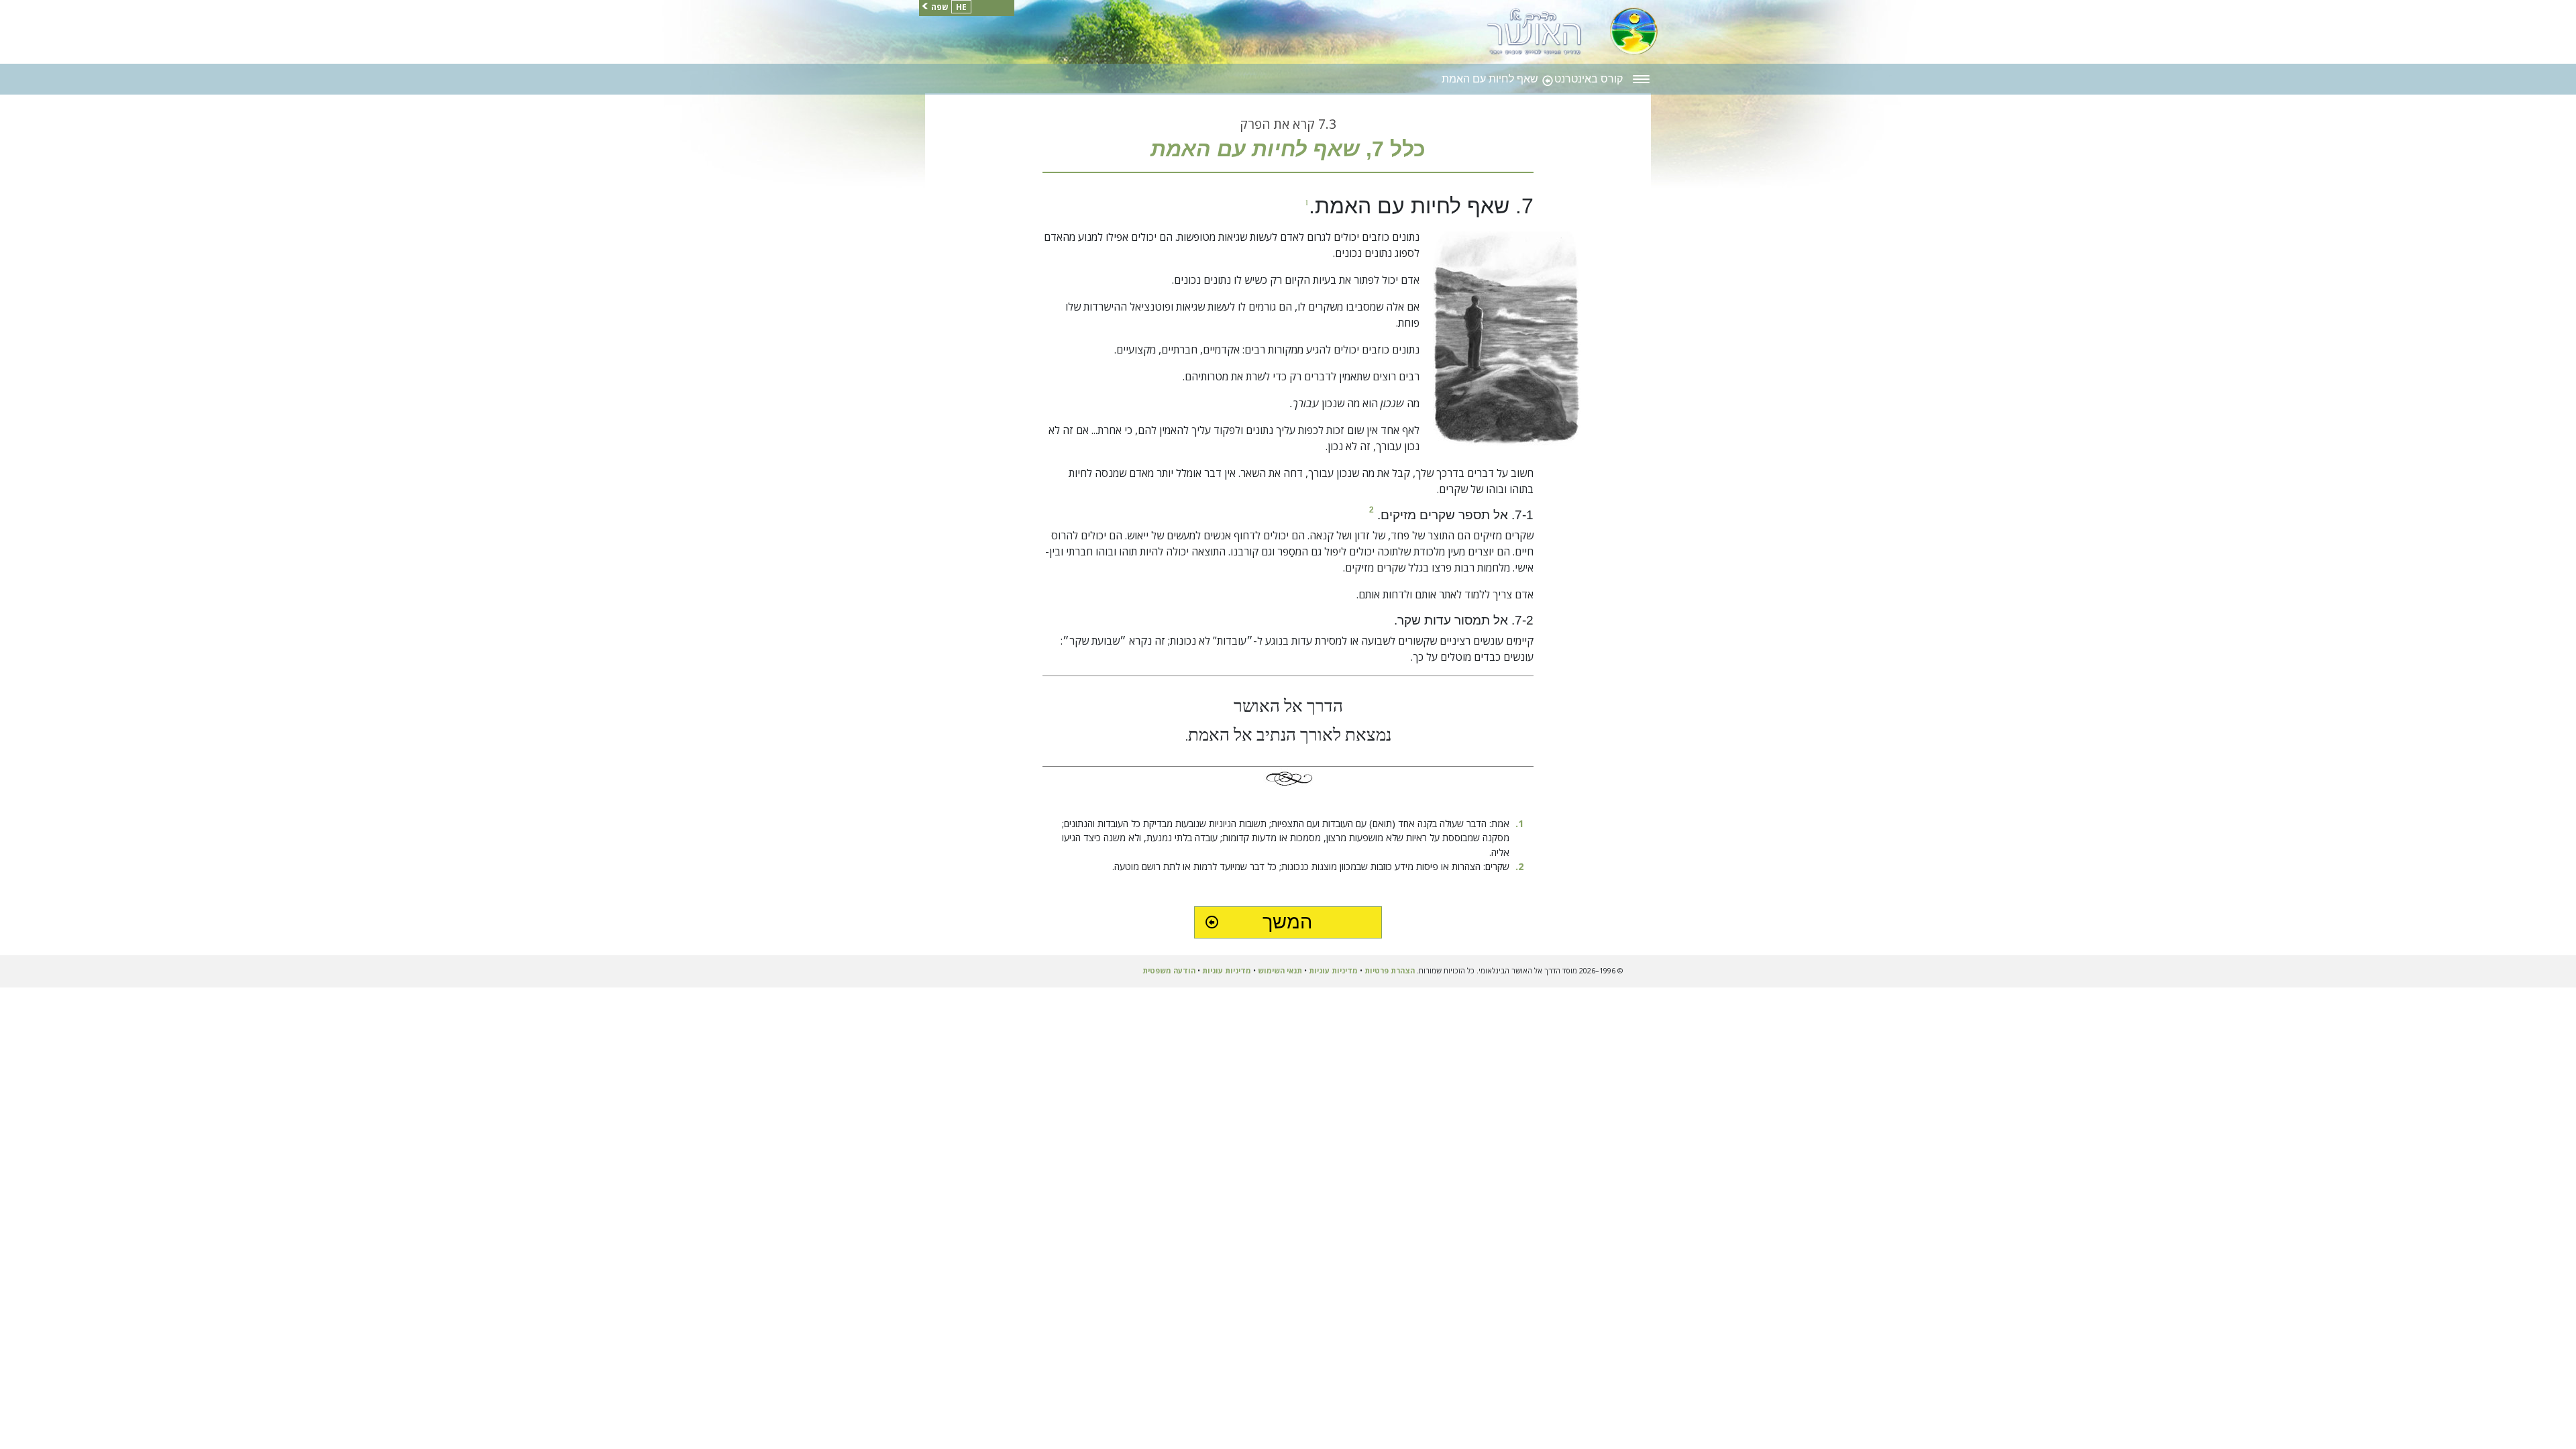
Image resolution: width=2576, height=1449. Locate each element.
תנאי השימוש (1280, 970)
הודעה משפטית (1169, 970)
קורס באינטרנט (1587, 79)
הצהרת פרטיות (1390, 970)
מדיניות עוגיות (1333, 970)
